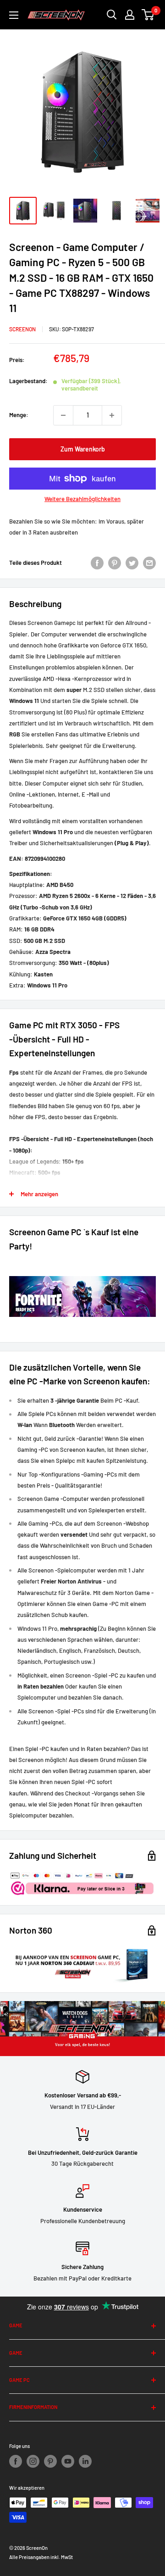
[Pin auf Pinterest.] (115, 563)
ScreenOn (22, 329)
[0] (148, 15)
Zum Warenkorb (83, 449)
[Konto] (130, 15)
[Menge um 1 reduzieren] (63, 415)
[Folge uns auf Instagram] (33, 2461)
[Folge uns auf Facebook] (16, 2461)
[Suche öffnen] (112, 15)
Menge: (19, 415)
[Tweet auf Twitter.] (132, 563)
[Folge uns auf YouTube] (68, 2461)
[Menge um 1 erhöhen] (112, 415)
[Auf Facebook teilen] (97, 563)
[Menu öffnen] (14, 15)
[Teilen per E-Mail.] (149, 563)
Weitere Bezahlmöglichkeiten (82, 499)
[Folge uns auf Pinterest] (50, 2461)
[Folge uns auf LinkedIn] (85, 2461)
